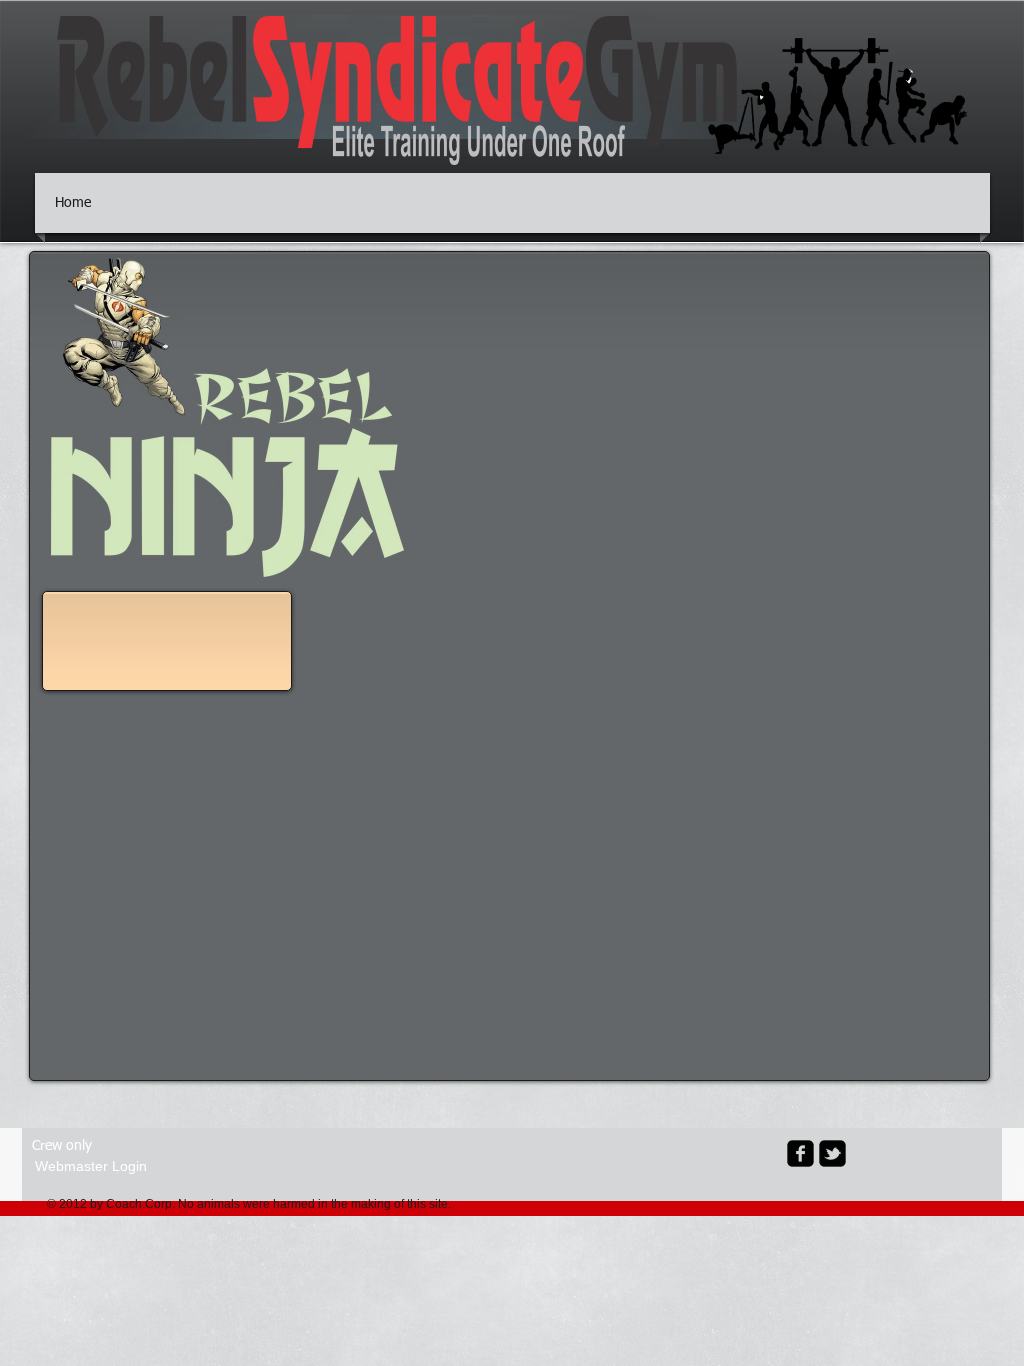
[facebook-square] (800, 1153)
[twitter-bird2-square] (832, 1153)
